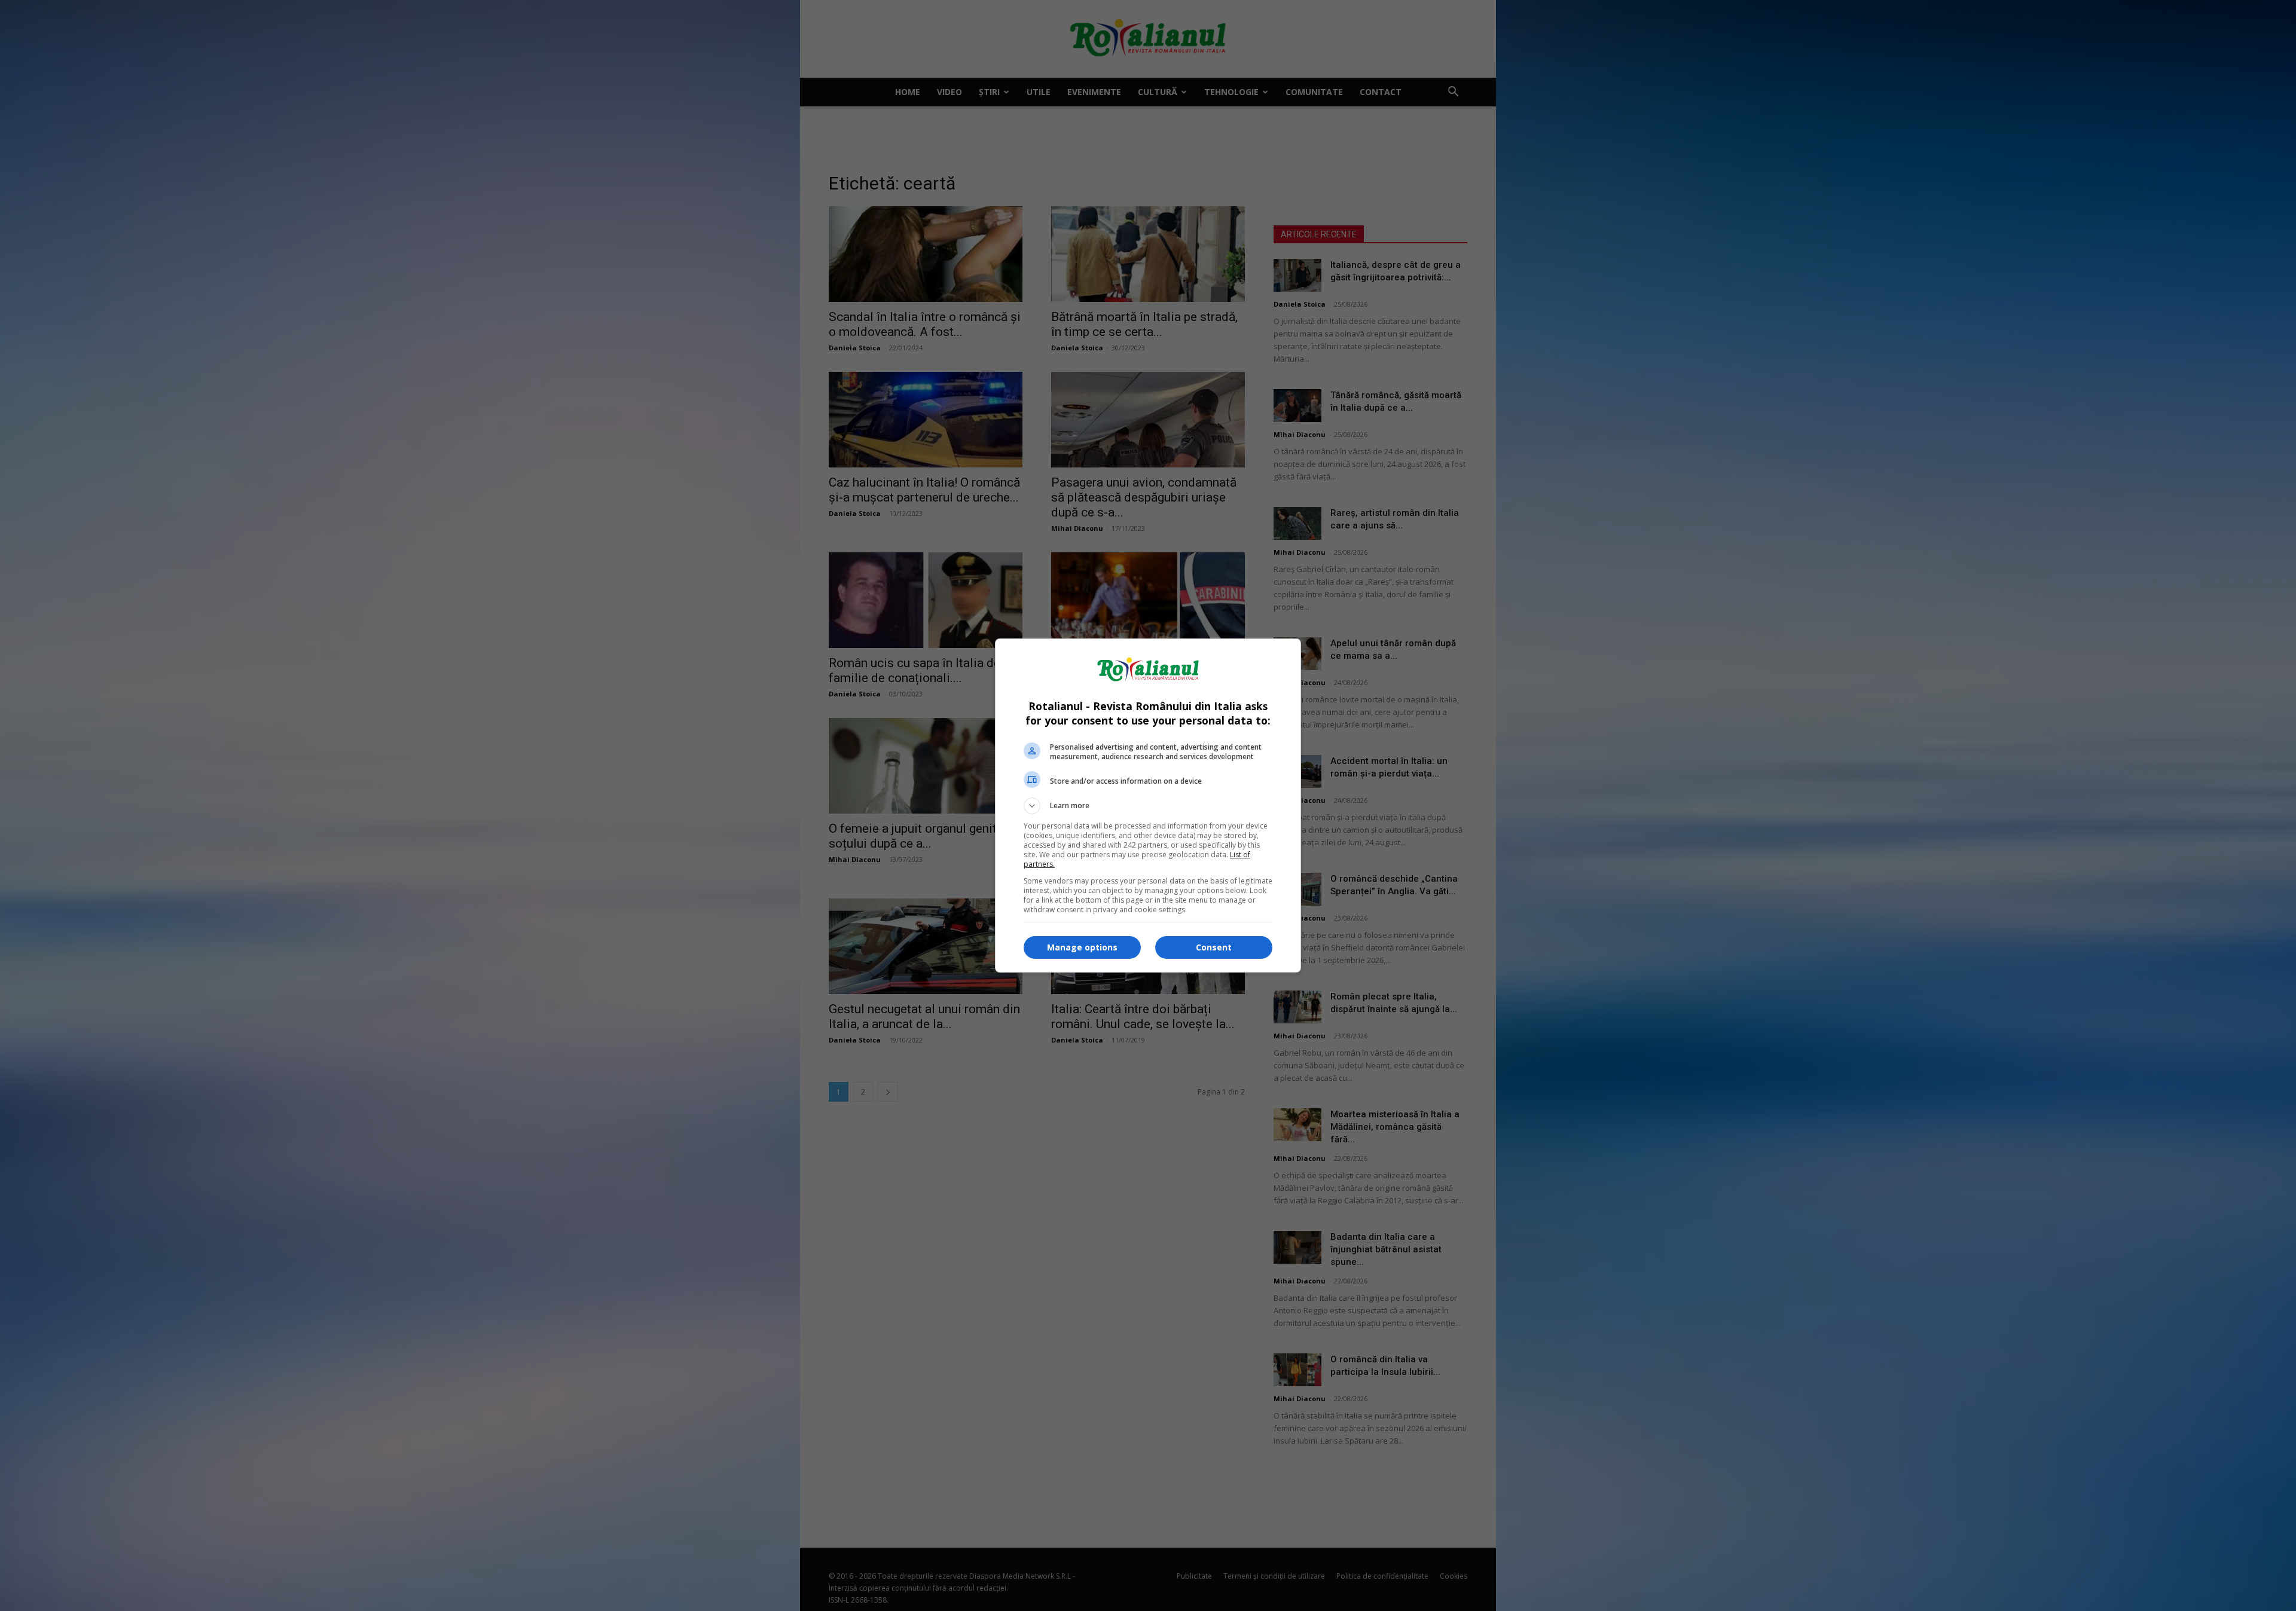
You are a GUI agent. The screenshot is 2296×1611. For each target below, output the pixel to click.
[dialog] (1148, 805)
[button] (1148, 806)
